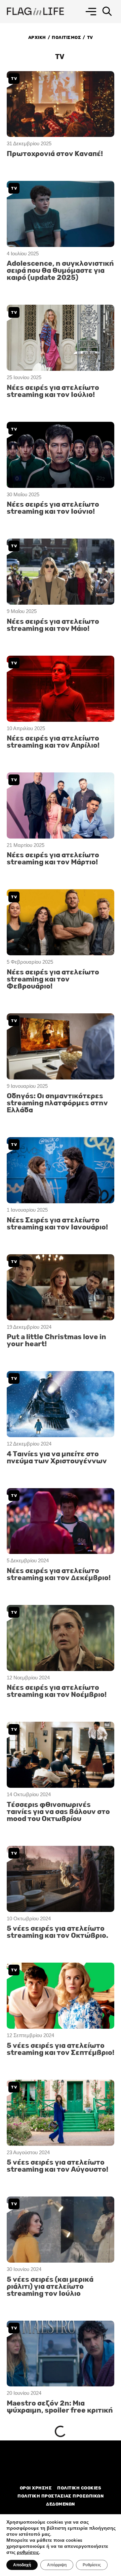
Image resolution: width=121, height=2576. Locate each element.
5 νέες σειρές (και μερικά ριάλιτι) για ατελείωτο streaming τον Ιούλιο (50, 2287)
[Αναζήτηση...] (107, 12)
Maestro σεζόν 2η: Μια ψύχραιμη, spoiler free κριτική (60, 2407)
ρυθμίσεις (28, 2553)
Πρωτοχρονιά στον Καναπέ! (55, 154)
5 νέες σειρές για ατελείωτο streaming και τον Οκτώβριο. (57, 1932)
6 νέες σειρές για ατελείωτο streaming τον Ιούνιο (56, 2466)
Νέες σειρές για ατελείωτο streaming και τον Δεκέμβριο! (59, 1574)
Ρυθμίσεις (92, 2565)
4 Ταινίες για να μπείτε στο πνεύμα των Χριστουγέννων (57, 1458)
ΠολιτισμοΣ (66, 37)
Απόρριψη (57, 2565)
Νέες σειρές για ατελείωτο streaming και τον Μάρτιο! (53, 859)
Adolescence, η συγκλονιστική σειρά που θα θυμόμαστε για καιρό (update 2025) (60, 271)
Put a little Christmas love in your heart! (56, 1341)
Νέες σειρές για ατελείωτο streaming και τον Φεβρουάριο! (53, 979)
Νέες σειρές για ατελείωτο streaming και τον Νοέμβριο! (57, 1691)
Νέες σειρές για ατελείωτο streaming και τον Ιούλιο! (53, 391)
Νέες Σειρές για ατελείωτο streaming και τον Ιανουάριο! (57, 1224)
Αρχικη (37, 37)
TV (14, 79)
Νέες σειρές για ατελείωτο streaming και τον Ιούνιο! (53, 508)
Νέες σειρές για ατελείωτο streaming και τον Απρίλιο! (53, 742)
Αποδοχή (22, 2565)
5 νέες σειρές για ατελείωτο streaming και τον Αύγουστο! (57, 2166)
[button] (91, 12)
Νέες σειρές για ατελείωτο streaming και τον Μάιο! (53, 625)
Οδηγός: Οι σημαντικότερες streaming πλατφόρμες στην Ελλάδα (57, 1103)
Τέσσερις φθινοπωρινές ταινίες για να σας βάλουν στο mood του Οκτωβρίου (58, 1812)
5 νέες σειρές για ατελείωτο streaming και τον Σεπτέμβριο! (61, 2049)
